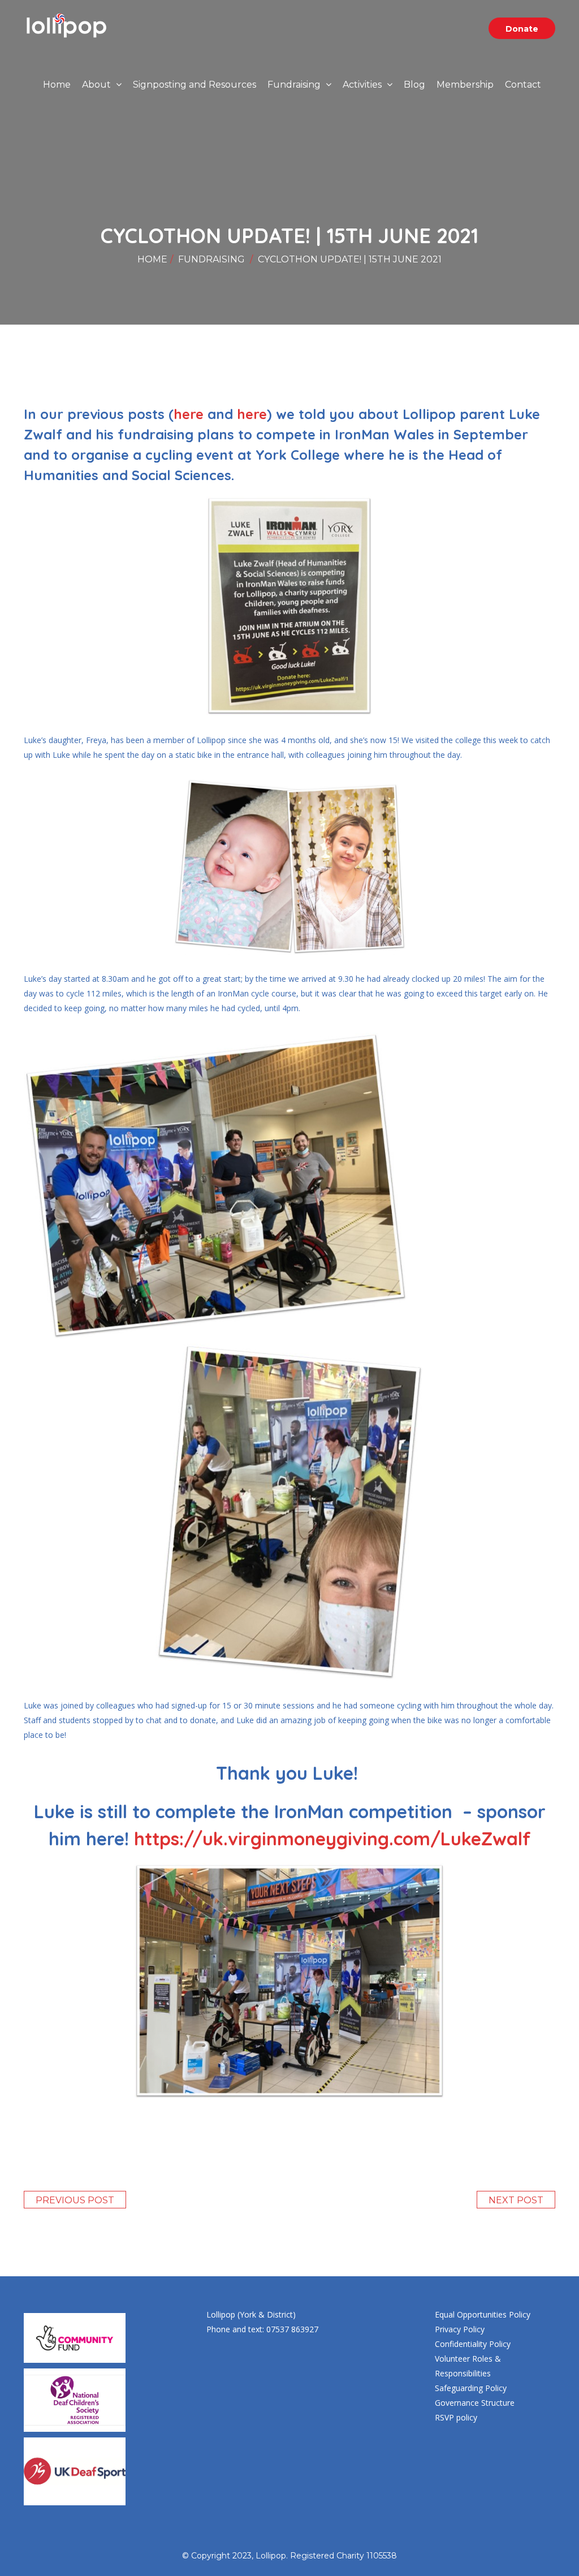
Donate (522, 29)
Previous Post (75, 2200)
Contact (523, 85)
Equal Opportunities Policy (483, 2314)
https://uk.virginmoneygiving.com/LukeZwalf (332, 1839)
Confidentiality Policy (473, 2344)
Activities (363, 85)
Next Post (516, 2200)
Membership (465, 85)
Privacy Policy (460, 2329)
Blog (414, 85)
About (98, 85)
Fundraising (295, 85)
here (189, 414)
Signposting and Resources (195, 85)
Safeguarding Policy (471, 2388)
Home (57, 85)
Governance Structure (475, 2403)
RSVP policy (456, 2417)
